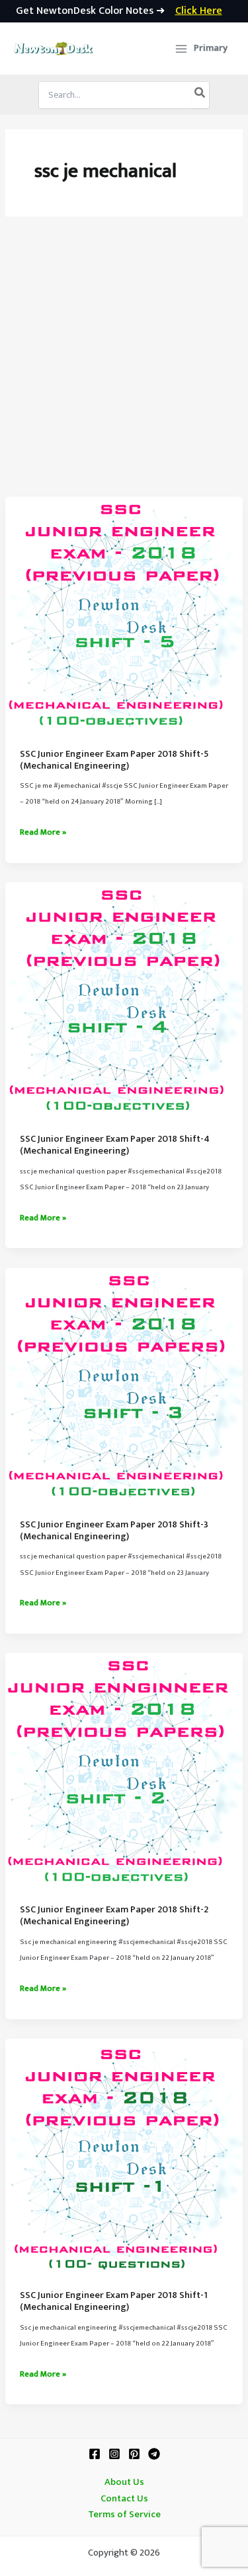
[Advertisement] (124, 366)
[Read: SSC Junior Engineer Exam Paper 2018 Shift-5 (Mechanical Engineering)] (124, 615)
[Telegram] (154, 2454)
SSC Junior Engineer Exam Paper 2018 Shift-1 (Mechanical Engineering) (114, 2301)
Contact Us (124, 2499)
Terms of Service (124, 2515)
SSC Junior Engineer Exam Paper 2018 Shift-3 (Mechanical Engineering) (114, 1531)
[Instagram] (114, 2454)
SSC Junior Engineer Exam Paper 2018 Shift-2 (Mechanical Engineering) (114, 1916)
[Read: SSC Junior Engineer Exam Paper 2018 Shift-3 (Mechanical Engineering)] (124, 1386)
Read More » (43, 833)
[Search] (200, 95)
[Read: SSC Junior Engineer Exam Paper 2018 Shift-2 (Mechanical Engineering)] (124, 1771)
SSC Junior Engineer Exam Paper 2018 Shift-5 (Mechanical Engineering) (114, 760)
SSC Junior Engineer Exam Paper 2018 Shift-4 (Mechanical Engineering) (115, 1145)
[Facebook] (95, 2454)
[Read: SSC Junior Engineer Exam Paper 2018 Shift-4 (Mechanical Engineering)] (124, 1000)
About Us (124, 2482)
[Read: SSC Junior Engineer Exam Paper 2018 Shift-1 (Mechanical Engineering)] (124, 2157)
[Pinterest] (134, 2454)
